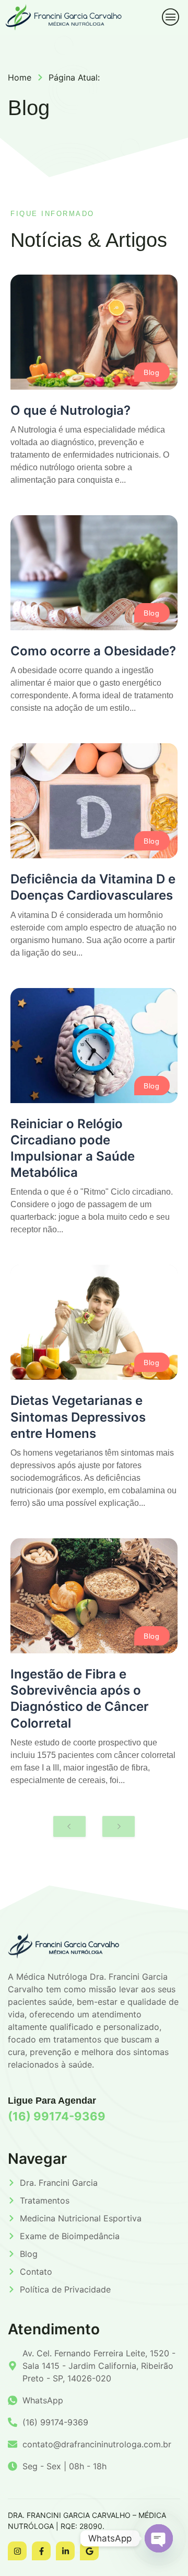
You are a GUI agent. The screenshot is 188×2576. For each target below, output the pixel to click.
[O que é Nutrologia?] (94, 332)
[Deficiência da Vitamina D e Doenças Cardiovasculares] (94, 801)
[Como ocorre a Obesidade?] (94, 573)
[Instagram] (17, 2551)
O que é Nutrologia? (70, 410)
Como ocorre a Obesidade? (93, 651)
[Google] (89, 2551)
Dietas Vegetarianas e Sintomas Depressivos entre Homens (78, 1417)
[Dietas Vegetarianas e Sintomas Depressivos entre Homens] (94, 1322)
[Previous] (69, 1826)
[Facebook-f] (41, 2551)
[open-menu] (167, 17)
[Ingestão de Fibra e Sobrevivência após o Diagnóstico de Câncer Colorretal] (94, 1596)
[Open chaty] (159, 2538)
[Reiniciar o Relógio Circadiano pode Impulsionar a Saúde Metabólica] (94, 1046)
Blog (151, 372)
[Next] (119, 1826)
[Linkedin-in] (65, 2551)
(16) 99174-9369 (57, 2116)
